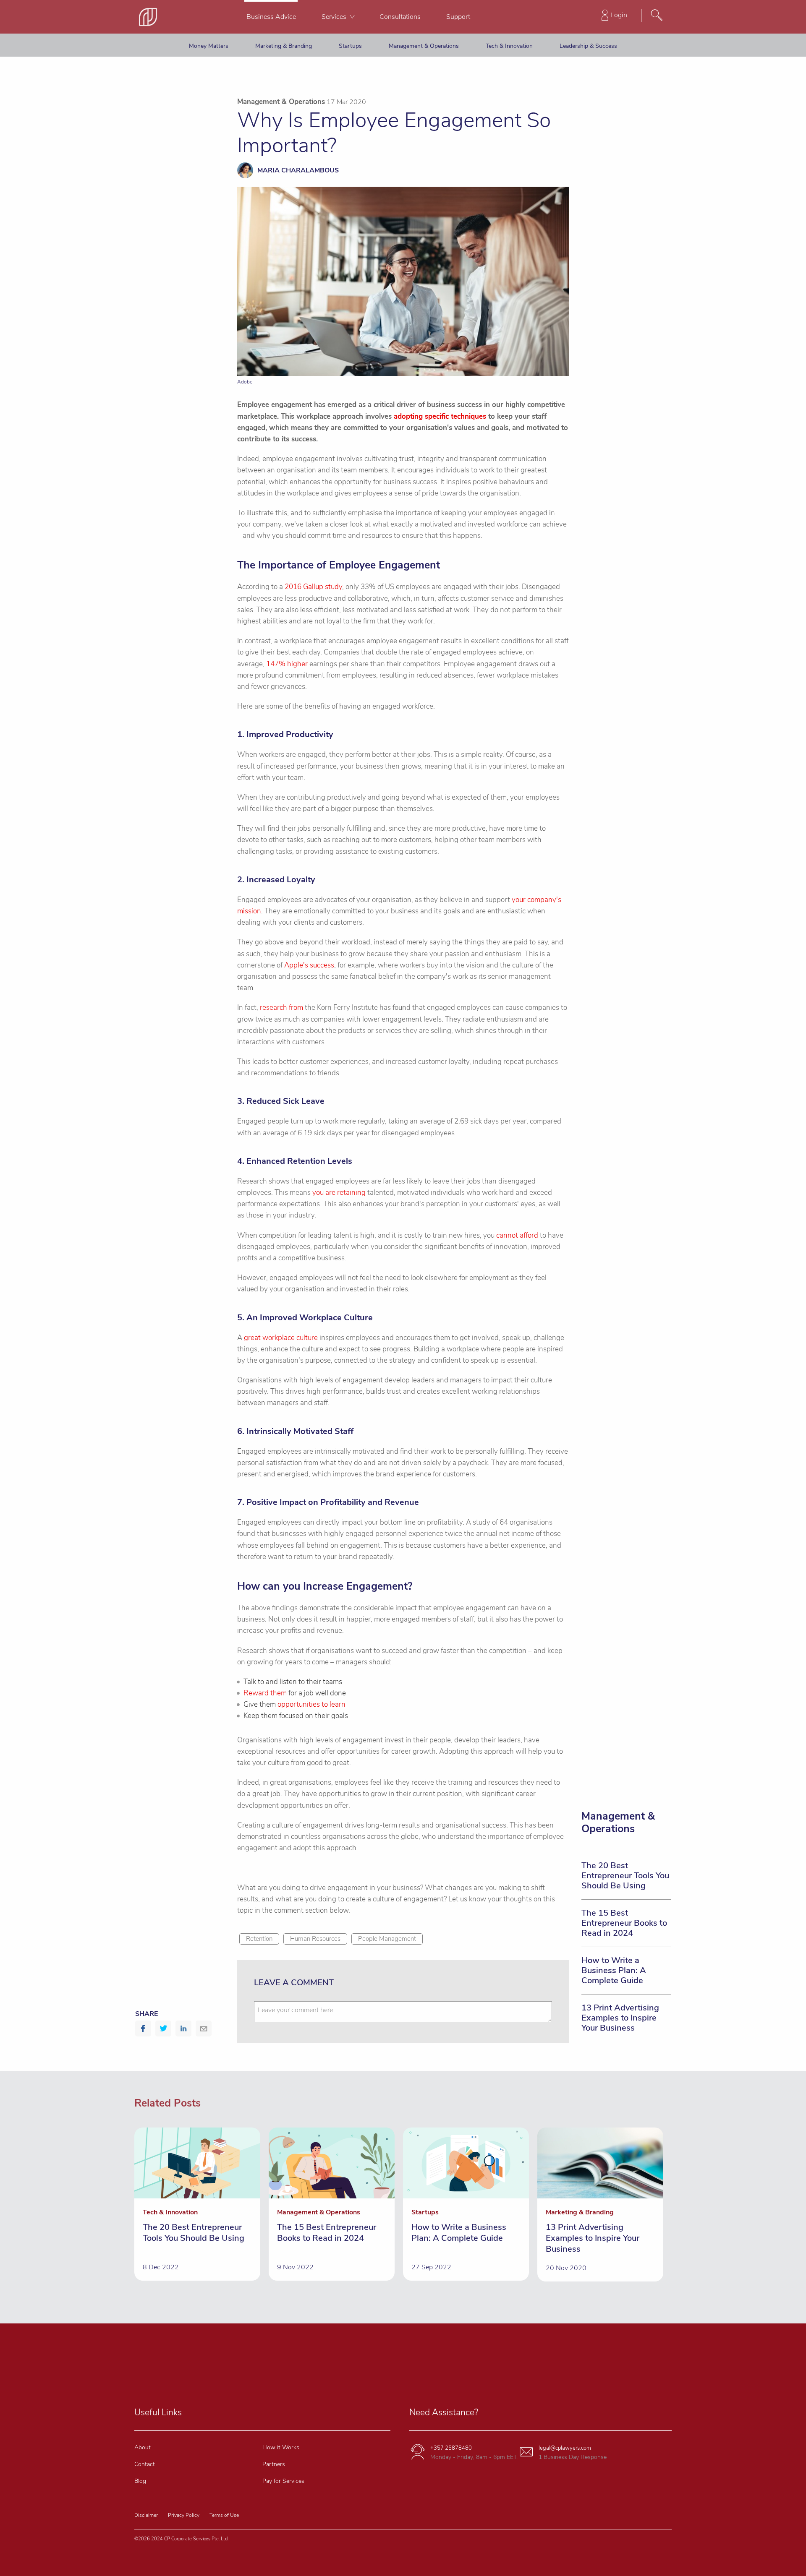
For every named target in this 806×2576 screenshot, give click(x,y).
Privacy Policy (184, 2515)
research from (281, 1008)
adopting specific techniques (440, 416)
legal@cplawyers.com (565, 2448)
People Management (387, 1939)
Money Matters (209, 46)
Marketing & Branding (284, 46)
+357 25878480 (451, 2448)
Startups (350, 46)
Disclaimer (146, 2515)
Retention (259, 1939)
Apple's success (309, 965)
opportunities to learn (311, 1704)
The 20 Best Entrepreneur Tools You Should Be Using (625, 1876)
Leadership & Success (588, 46)
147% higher (287, 664)
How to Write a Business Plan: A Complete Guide (614, 1970)
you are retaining (339, 1193)
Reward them (265, 1693)
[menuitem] (271, 17)
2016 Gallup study (313, 587)
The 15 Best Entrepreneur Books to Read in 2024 (624, 1923)
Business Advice (271, 17)
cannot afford (517, 1235)
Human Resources (315, 1939)
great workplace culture (281, 1338)
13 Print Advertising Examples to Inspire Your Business (620, 2018)
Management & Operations (424, 46)
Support (458, 17)
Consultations (400, 17)
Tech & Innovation (509, 46)
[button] (143, 2028)
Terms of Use (224, 2515)
